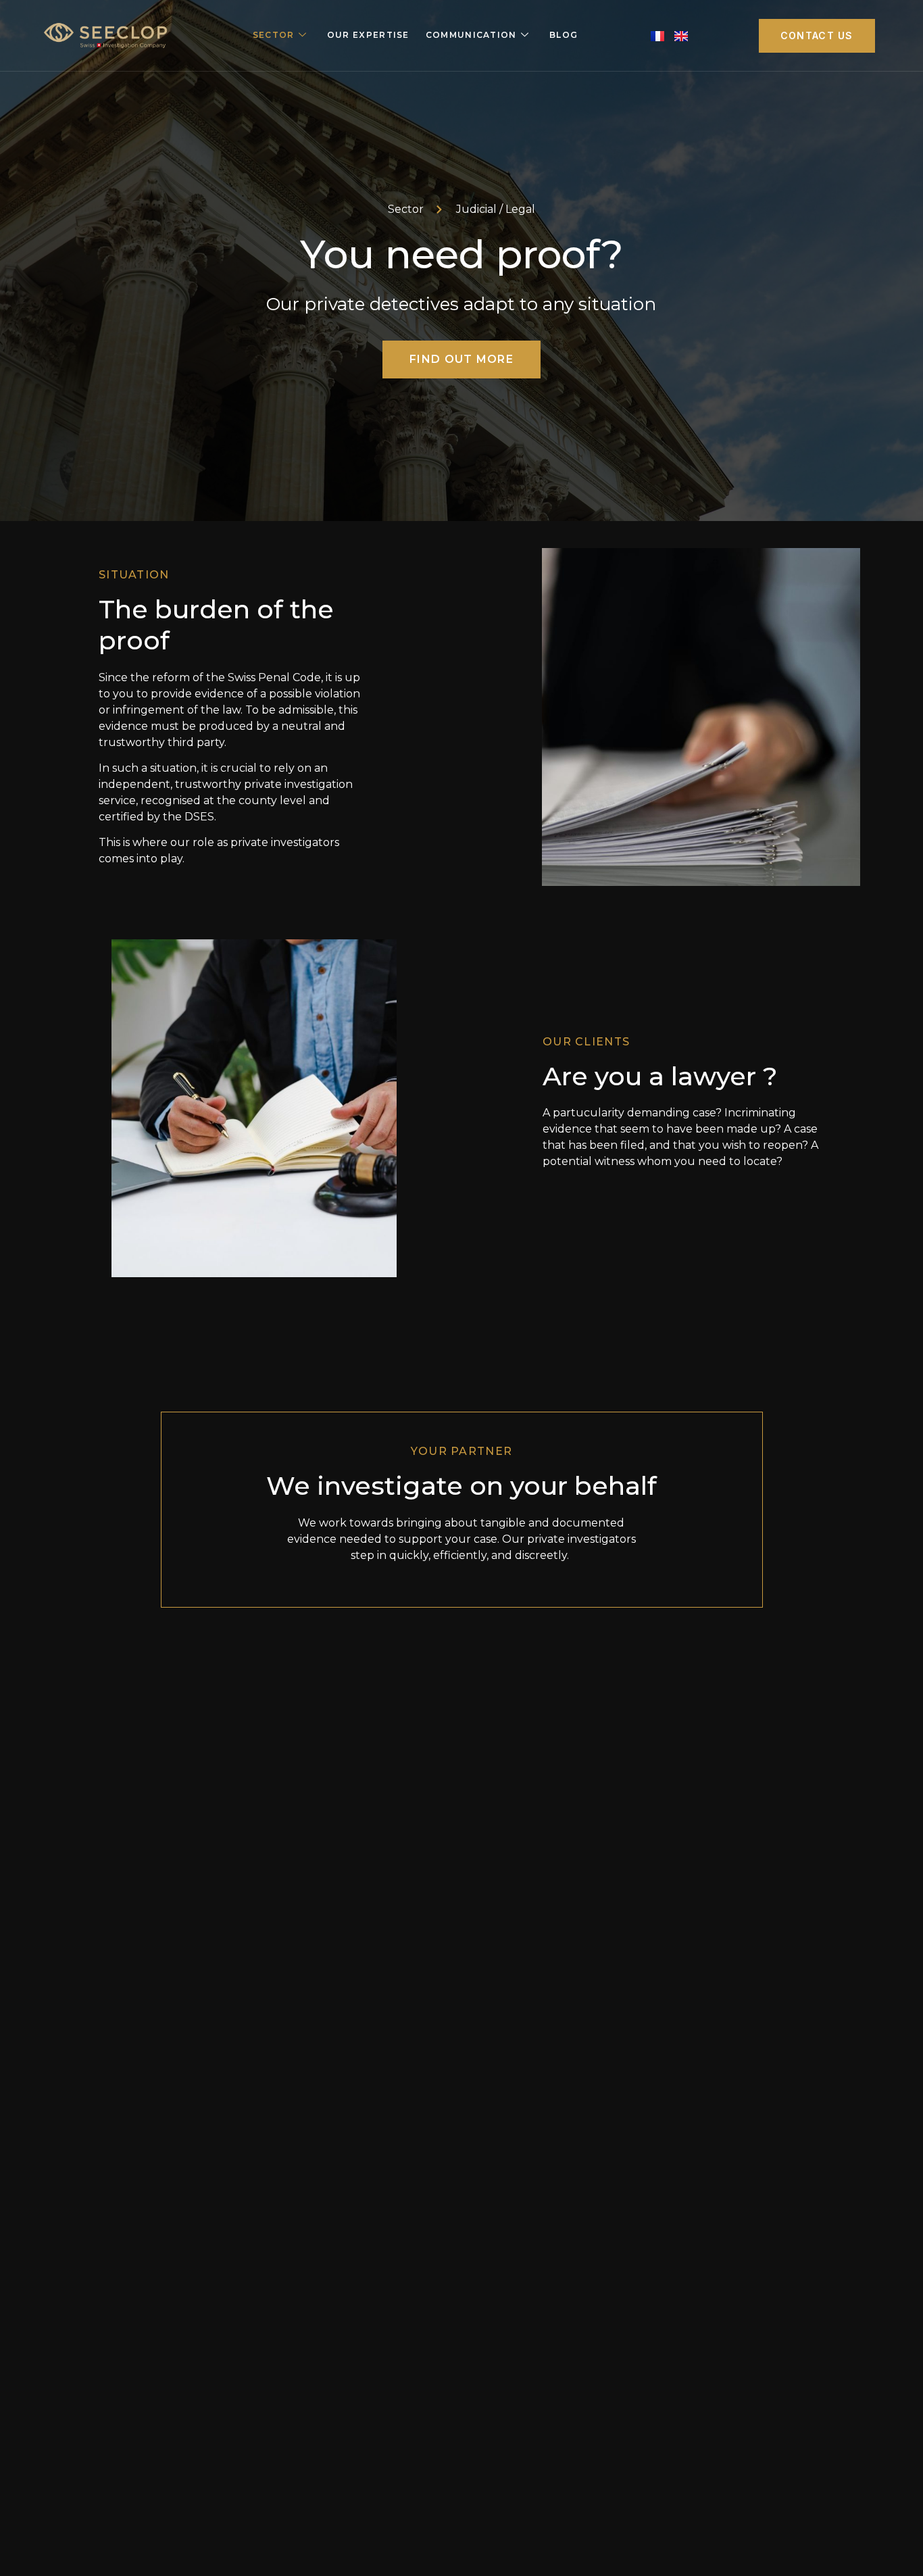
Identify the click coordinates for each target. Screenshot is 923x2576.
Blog (564, 35)
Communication (471, 35)
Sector (274, 35)
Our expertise (368, 35)
